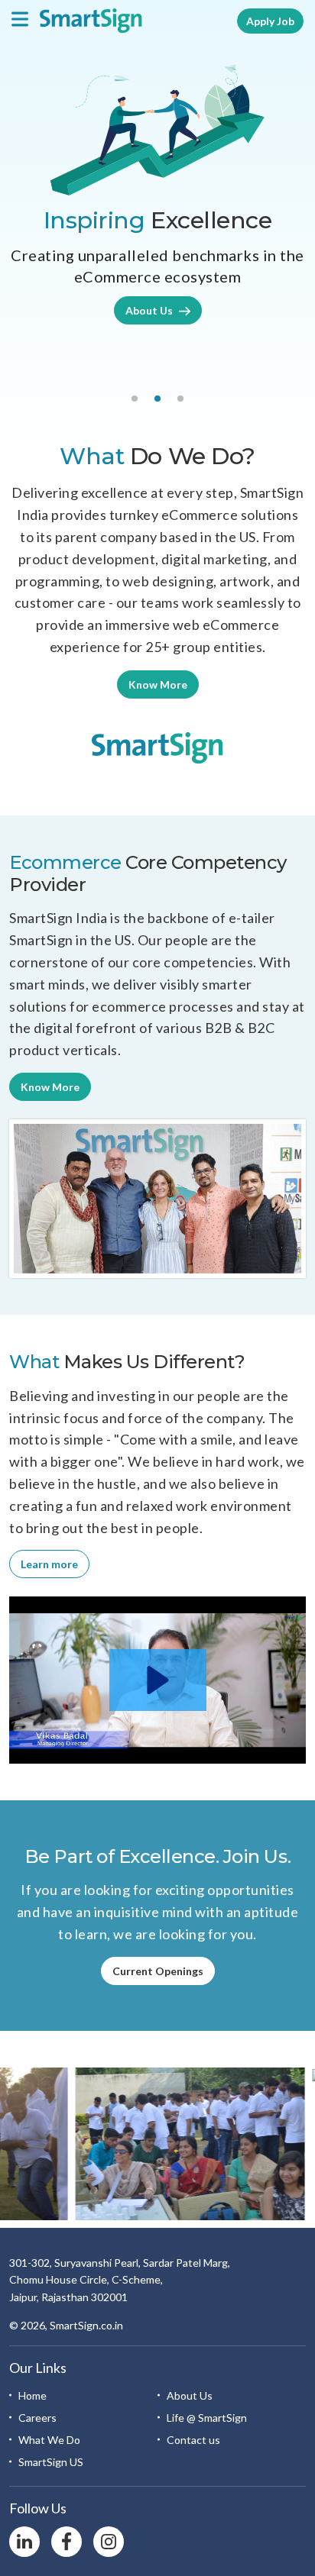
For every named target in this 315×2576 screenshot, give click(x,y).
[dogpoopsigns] (157, 747)
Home (32, 2395)
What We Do (49, 2440)
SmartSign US (51, 2462)
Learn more (49, 1564)
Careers (37, 2418)
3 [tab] (180, 399)
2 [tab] (157, 399)
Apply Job (270, 21)
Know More (158, 684)
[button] (158, 1680)
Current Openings (158, 1971)
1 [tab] (135, 399)
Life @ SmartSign (207, 2418)
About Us (150, 310)
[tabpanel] (157, 195)
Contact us (193, 2440)
